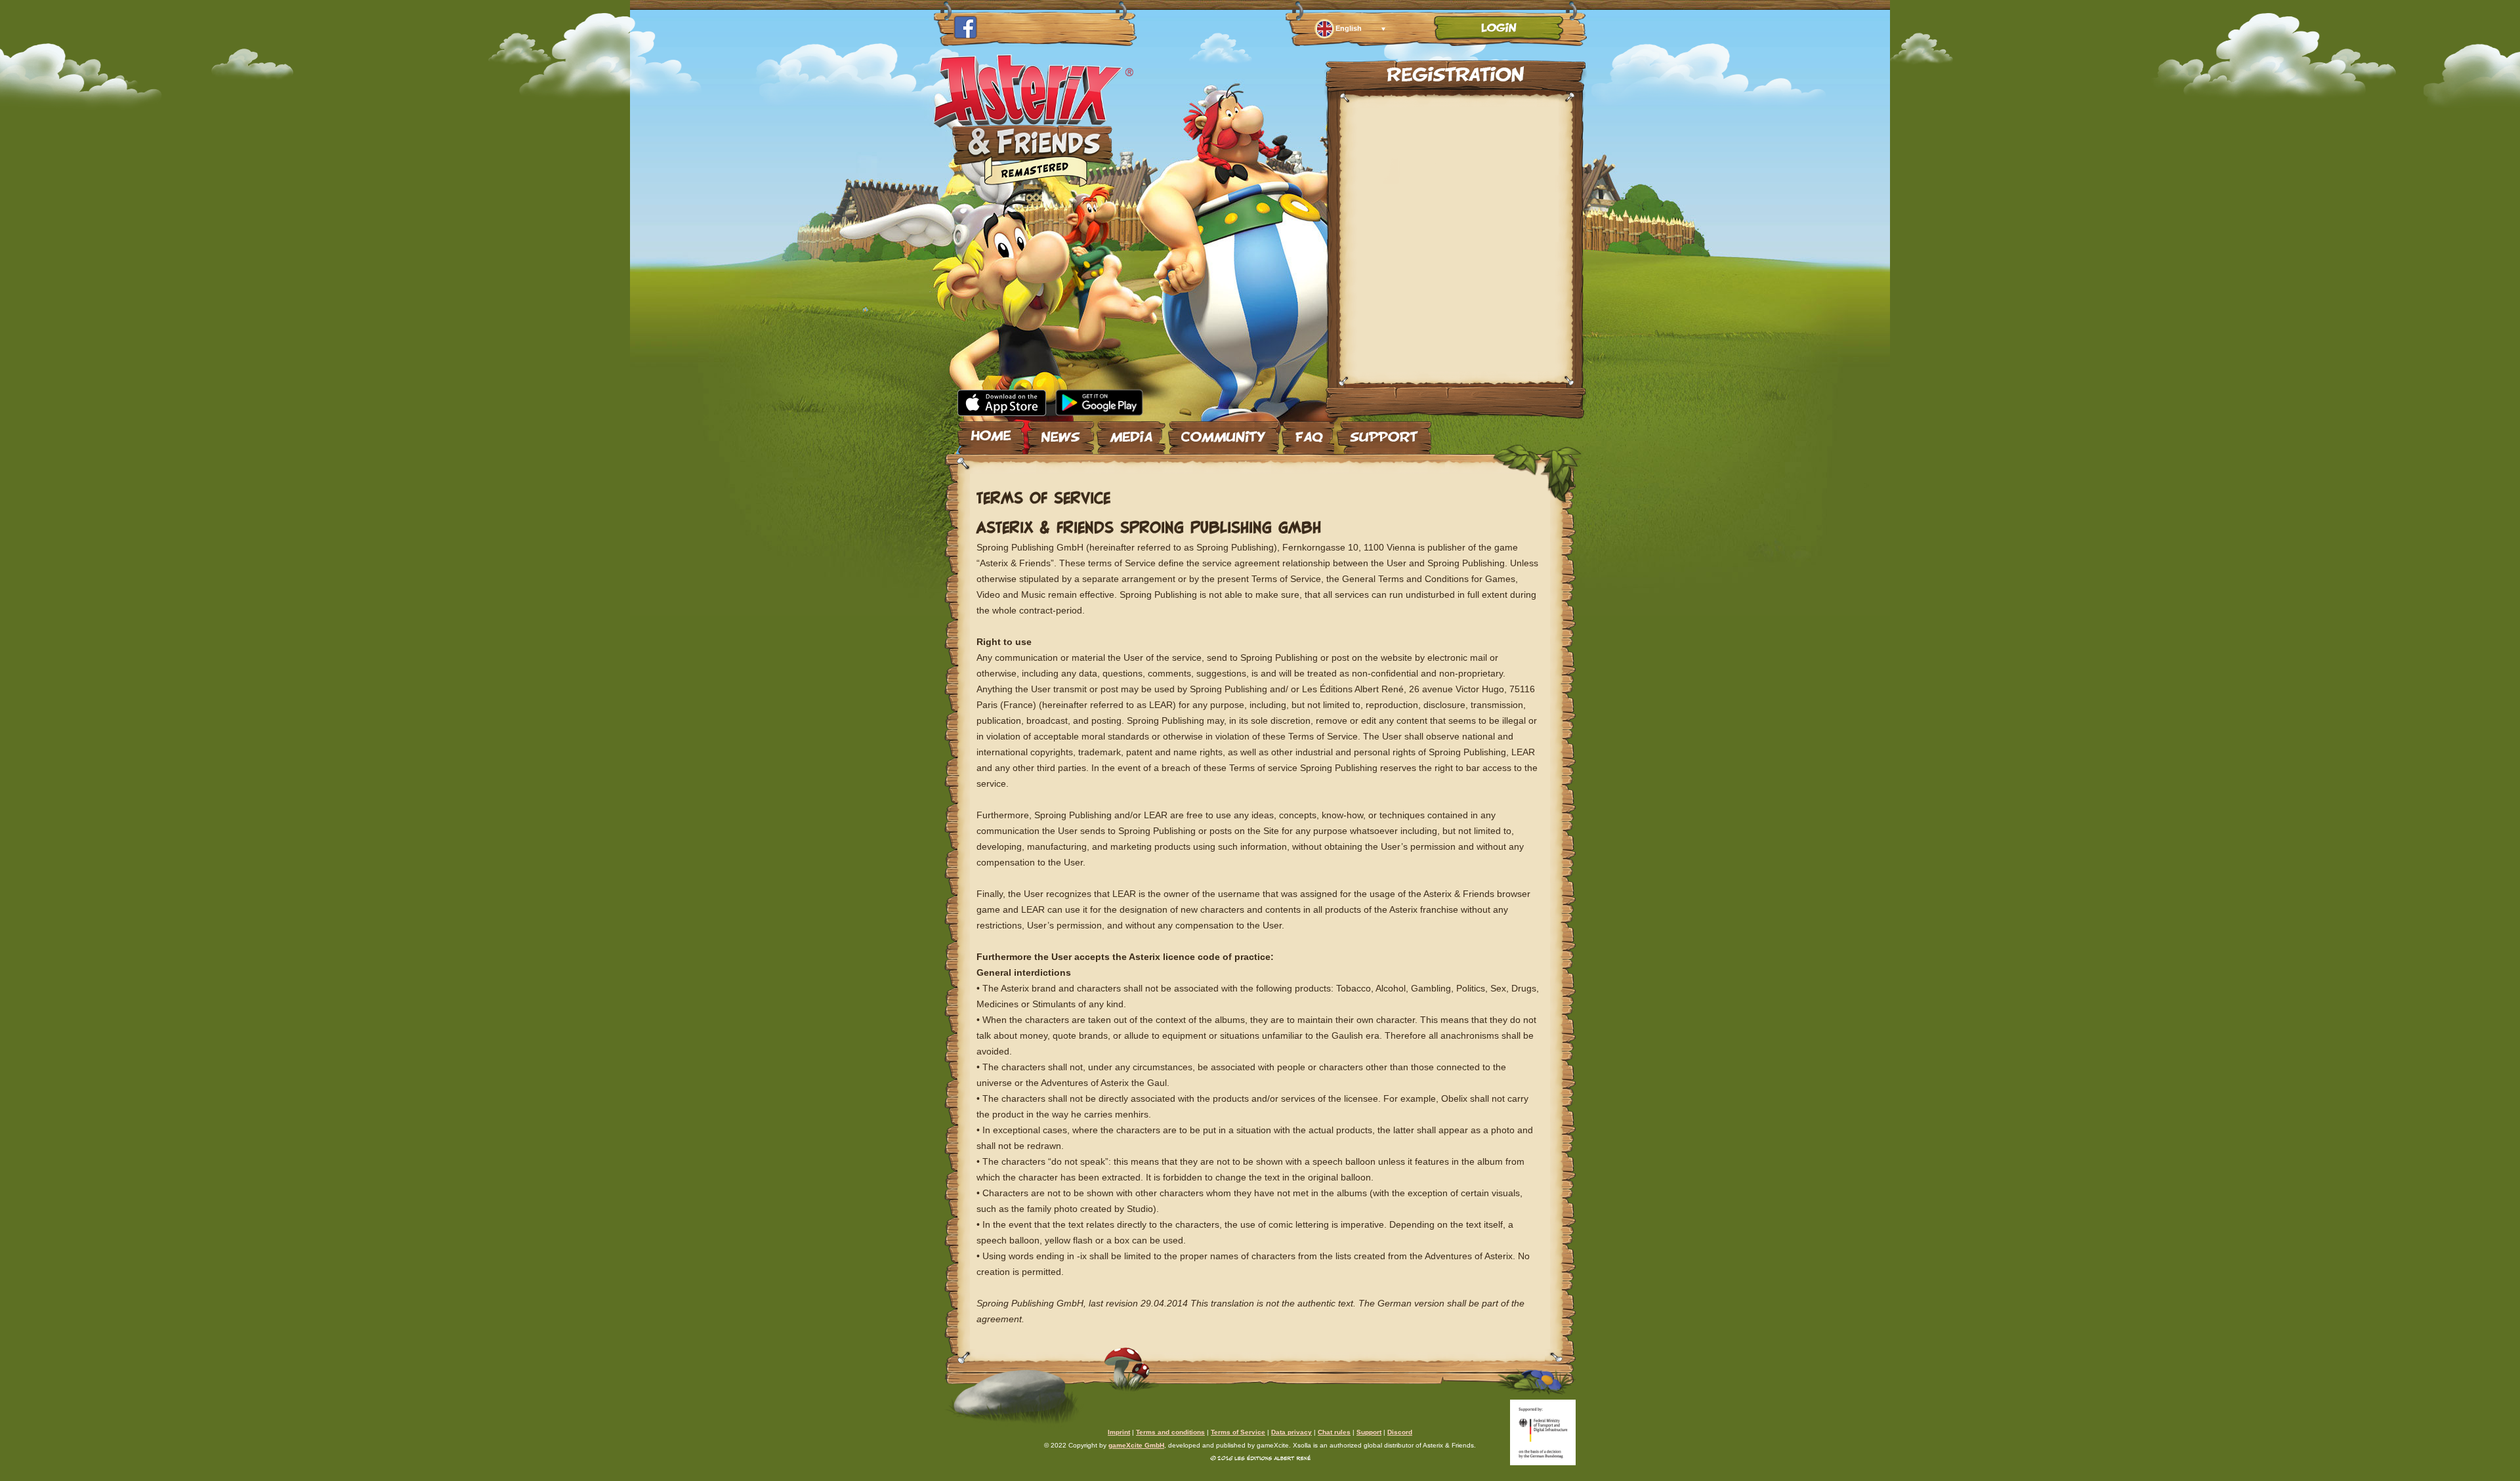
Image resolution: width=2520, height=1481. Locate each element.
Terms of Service (1238, 1432)
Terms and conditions (1170, 1432)
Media (1131, 432)
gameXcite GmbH (1136, 1445)
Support (1384, 432)
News (1060, 432)
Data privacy (1291, 1432)
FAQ (1308, 432)
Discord (1400, 1432)
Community (1224, 432)
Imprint (1119, 1432)
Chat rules (1334, 1432)
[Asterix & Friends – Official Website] (1034, 183)
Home (991, 432)
